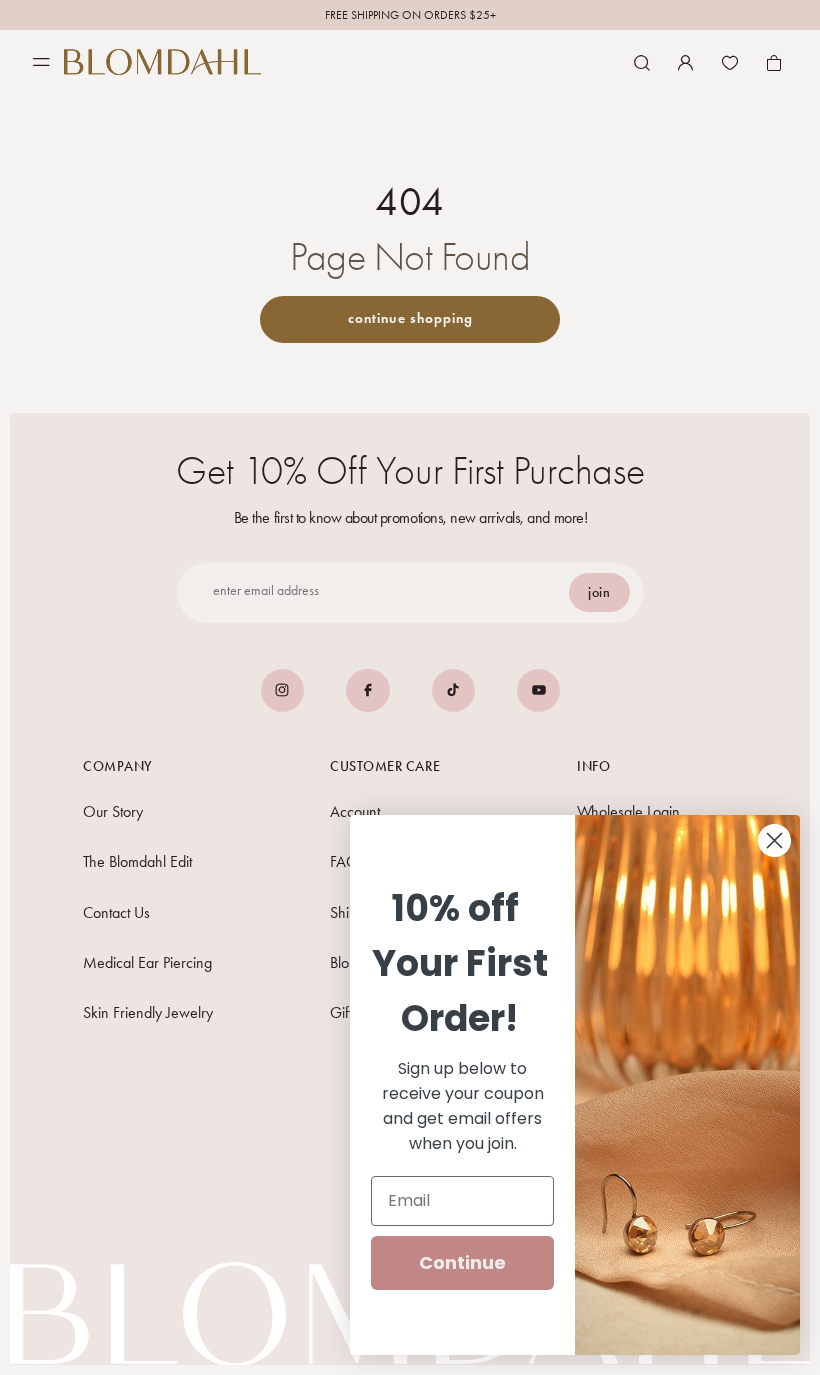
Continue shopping (410, 318)
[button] (642, 63)
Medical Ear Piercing (147, 962)
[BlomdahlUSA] (162, 62)
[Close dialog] (774, 840)
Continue (462, 1262)
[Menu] (41, 62)
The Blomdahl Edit (137, 861)
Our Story (113, 811)
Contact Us (116, 912)
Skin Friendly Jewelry (148, 1012)
